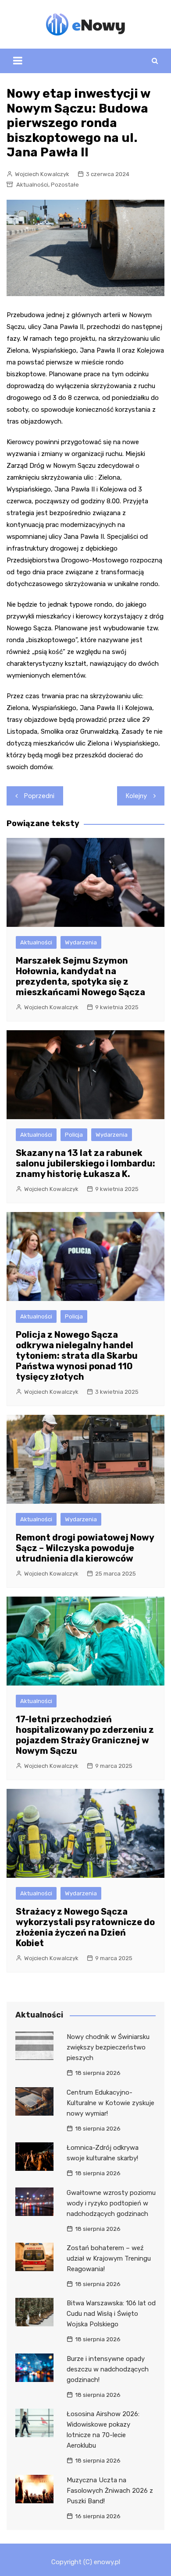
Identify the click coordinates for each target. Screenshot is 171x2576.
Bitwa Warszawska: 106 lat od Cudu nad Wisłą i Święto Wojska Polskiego (111, 2314)
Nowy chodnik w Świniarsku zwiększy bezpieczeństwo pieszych (108, 2047)
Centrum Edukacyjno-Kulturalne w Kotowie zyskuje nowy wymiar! (110, 2103)
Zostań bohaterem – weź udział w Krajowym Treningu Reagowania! (109, 2258)
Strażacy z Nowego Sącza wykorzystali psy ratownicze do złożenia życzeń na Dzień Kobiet (85, 1927)
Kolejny (136, 796)
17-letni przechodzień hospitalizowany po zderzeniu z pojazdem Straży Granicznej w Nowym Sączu (85, 1735)
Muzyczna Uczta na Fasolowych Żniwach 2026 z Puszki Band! (110, 2491)
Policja (74, 1135)
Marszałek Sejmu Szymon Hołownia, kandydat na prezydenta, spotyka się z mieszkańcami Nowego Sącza (80, 976)
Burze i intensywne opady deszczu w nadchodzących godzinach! (108, 2369)
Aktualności (32, 185)
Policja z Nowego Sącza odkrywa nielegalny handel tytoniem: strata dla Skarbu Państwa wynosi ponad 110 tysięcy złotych (77, 1356)
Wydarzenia (81, 942)
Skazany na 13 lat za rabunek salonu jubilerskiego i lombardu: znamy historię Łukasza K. (85, 1163)
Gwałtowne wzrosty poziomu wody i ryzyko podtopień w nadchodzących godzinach (111, 2203)
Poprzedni (39, 796)
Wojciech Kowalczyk (42, 174)
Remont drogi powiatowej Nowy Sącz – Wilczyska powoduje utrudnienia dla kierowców (85, 1548)
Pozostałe (65, 185)
